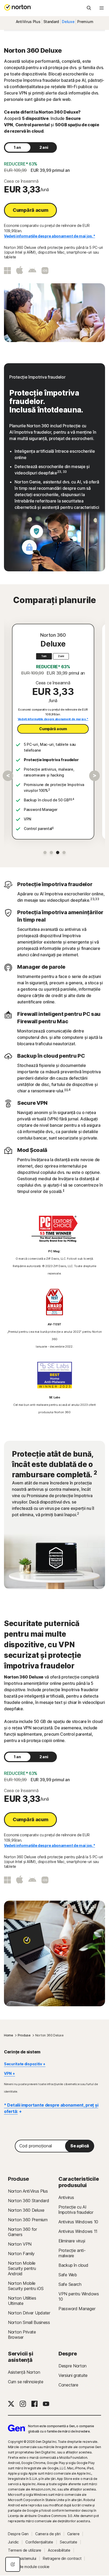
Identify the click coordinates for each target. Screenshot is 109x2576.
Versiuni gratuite (73, 2375)
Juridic (13, 2542)
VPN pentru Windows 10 (79, 2296)
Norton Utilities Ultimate (22, 2301)
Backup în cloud (73, 2265)
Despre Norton (72, 2366)
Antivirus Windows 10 (78, 2222)
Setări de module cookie (29, 2567)
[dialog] (13, 2564)
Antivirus (66, 2197)
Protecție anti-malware (72, 2253)
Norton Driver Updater (29, 2313)
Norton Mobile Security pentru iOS (26, 2286)
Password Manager (77, 2309)
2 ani (44, 147)
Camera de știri (48, 2534)
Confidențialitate (39, 2542)
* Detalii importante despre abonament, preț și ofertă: (51, 2108)
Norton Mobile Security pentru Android (22, 2268)
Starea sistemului (22, 2559)
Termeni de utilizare (25, 2550)
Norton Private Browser (22, 2335)
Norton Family (21, 2254)
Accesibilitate (59, 2550)
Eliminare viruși (72, 2241)
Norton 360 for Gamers (22, 2232)
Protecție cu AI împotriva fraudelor (76, 2210)
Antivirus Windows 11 (78, 2231)
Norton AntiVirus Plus (28, 2191)
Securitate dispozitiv (23, 2064)
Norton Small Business (29, 2322)
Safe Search (70, 2284)
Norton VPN (20, 2244)
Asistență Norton (24, 2372)
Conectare (68, 2385)
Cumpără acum (30, 210)
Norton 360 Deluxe (26, 2210)
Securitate (69, 2542)
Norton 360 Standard (28, 2201)
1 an (17, 147)
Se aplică (80, 2146)
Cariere (73, 2534)
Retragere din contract (62, 2559)
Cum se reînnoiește (26, 2382)
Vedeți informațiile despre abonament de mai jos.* (49, 236)
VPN (8, 2073)
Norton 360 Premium (28, 2220)
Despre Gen (18, 2534)
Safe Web (68, 2275)
